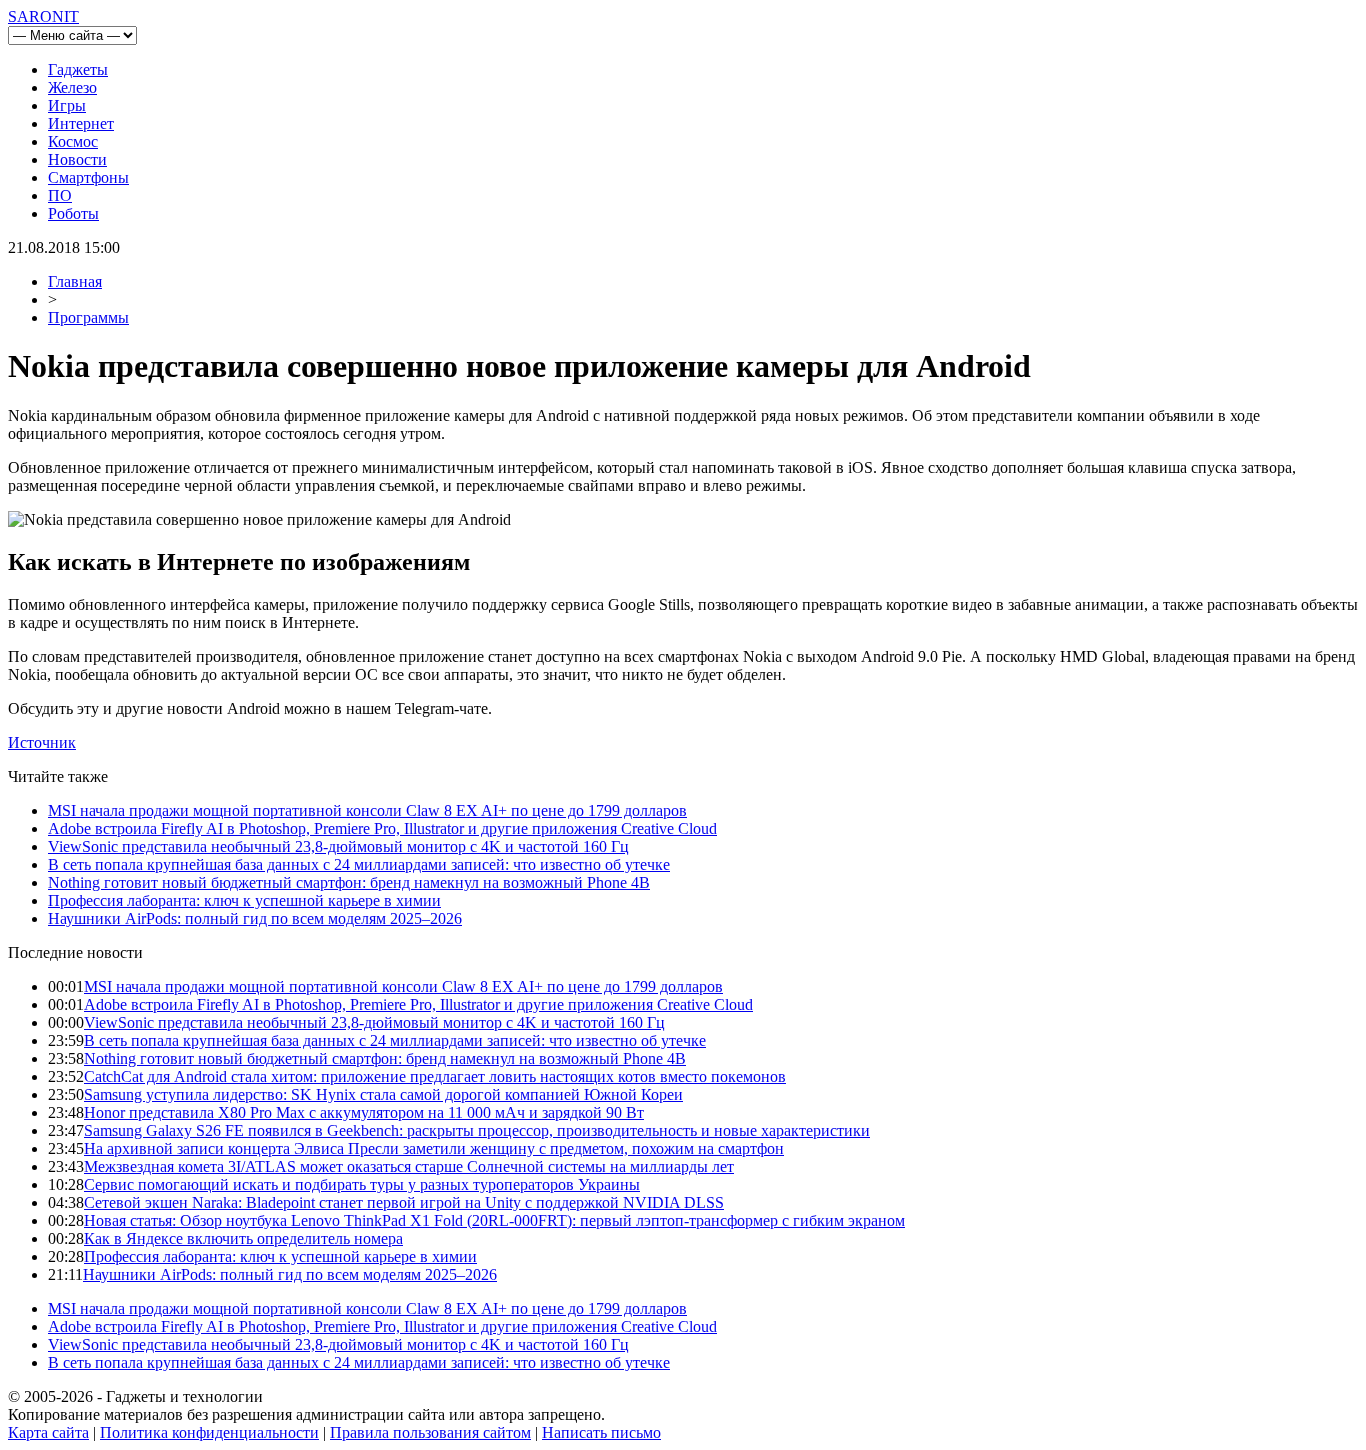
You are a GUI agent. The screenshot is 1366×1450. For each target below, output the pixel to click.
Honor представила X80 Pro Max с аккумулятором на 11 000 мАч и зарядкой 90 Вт (364, 1112)
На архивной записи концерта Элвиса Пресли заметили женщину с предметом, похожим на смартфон (434, 1148)
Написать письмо (601, 1432)
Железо (72, 87)
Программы (88, 317)
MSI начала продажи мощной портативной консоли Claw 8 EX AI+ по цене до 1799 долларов (367, 810)
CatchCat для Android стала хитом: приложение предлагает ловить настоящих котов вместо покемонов (435, 1076)
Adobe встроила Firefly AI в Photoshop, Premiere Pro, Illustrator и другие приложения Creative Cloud (382, 828)
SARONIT (43, 16)
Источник (42, 742)
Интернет (81, 123)
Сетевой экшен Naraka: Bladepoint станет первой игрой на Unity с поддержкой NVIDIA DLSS (404, 1202)
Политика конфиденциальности (209, 1432)
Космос (73, 141)
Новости (77, 159)
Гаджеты (78, 69)
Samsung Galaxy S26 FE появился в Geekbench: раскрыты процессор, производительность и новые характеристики (477, 1130)
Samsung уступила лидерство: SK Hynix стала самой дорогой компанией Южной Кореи (383, 1094)
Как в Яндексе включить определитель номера (243, 1238)
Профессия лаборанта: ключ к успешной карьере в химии (244, 900)
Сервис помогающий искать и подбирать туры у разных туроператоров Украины (362, 1184)
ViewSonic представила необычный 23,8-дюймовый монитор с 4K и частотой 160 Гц (338, 846)
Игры (67, 105)
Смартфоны (88, 177)
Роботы (73, 213)
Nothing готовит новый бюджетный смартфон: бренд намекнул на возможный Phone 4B (349, 882)
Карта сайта (48, 1432)
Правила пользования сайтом (430, 1432)
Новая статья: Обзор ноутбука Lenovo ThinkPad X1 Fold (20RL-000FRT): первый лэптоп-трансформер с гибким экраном (494, 1220)
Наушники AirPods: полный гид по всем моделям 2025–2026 (255, 918)
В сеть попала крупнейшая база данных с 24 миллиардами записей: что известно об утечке (359, 864)
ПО (60, 195)
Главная (75, 281)
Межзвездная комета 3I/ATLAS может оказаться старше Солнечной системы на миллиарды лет (409, 1166)
